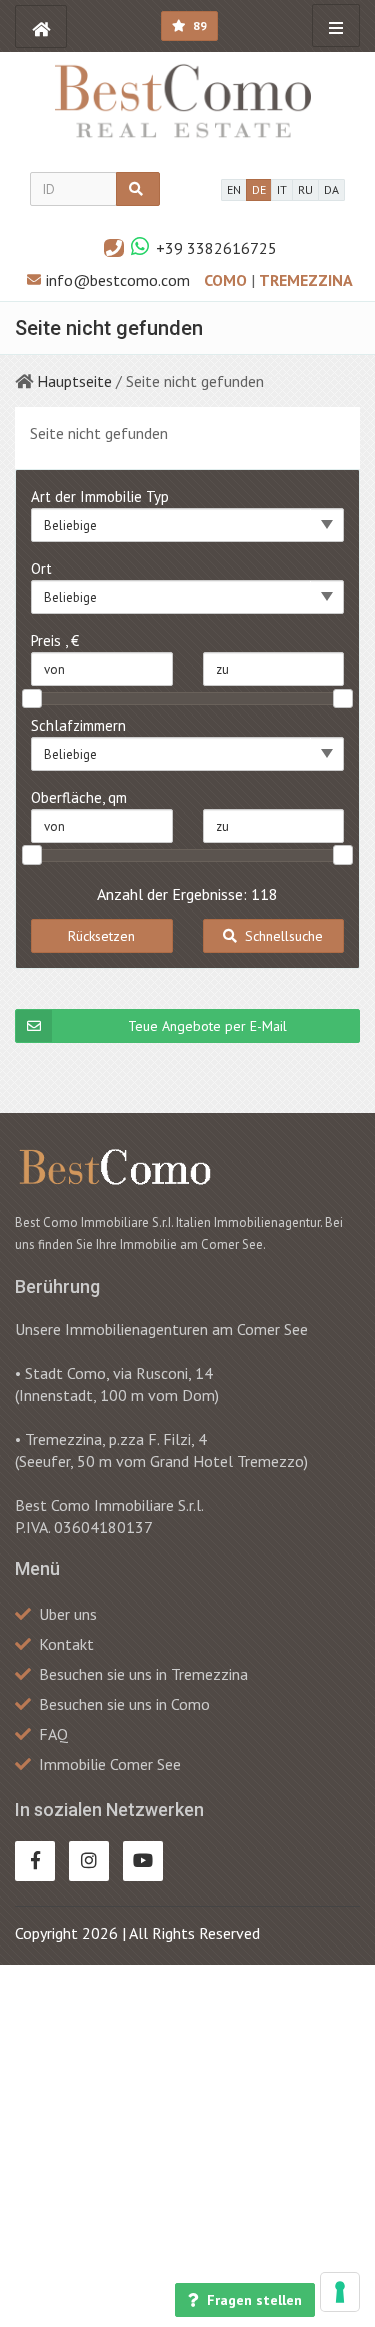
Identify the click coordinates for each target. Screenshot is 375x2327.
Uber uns (68, 1614)
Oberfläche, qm (79, 797)
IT (282, 189)
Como (227, 280)
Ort (41, 568)
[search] (138, 189)
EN (234, 189)
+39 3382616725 (216, 248)
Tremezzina (306, 280)
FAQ (53, 1734)
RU (305, 189)
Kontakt (66, 1644)
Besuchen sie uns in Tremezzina (143, 1674)
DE (259, 189)
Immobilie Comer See (110, 1764)
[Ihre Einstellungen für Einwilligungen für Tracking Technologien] (340, 2292)
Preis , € (55, 640)
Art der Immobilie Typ (100, 496)
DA (331, 189)
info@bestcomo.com (118, 280)
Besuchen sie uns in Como (124, 1704)
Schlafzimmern (78, 725)
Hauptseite (74, 381)
